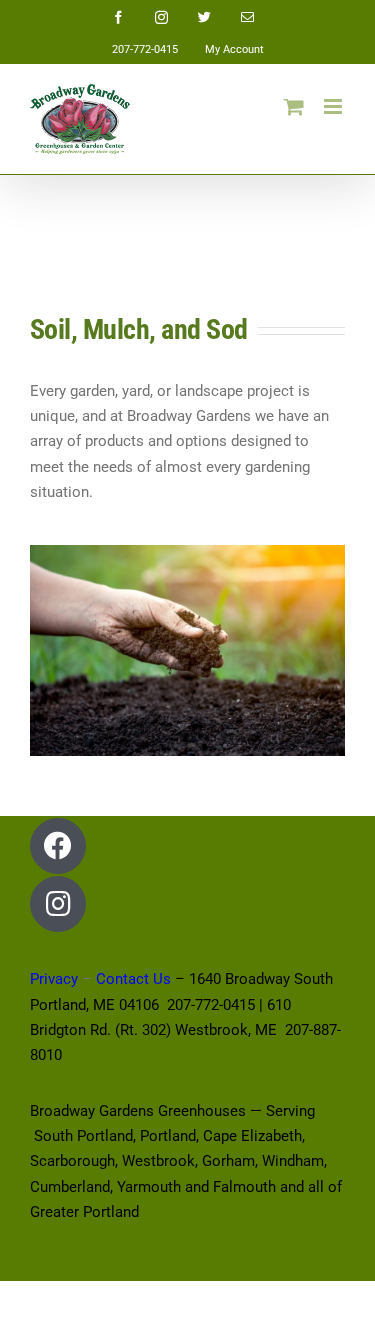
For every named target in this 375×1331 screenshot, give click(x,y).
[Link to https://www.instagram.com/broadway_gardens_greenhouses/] (58, 904)
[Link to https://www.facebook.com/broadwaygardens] (58, 846)
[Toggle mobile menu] (334, 106)
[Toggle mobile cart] (294, 106)
